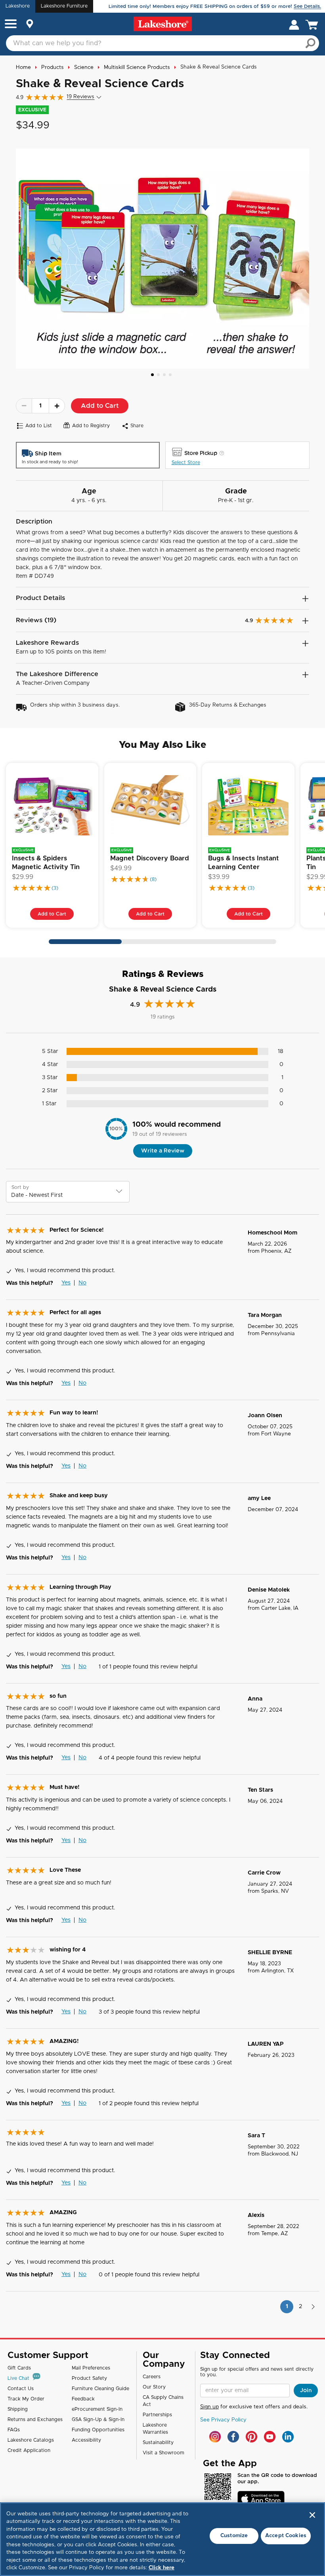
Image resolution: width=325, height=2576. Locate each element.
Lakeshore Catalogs (31, 2440)
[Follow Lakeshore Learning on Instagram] (215, 2437)
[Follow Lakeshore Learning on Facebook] (233, 2437)
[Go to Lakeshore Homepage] (163, 24)
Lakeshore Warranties (155, 2429)
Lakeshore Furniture (64, 6)
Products (53, 68)
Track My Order (26, 2399)
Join (306, 2391)
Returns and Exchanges (35, 2419)
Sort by (20, 1187)
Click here (162, 2568)
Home (23, 68)
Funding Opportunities (98, 2430)
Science (84, 68)
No (82, 1283)
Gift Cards (19, 2368)
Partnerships (157, 2415)
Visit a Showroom (163, 2453)
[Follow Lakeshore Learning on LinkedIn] (288, 2437)
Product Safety (89, 2378)
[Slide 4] (170, 375)
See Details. (307, 6)
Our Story (154, 2387)
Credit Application (29, 2450)
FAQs (14, 2430)
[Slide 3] (164, 375)
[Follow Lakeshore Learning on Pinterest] (251, 2437)
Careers (152, 2377)
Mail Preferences (91, 2368)
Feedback (83, 2399)
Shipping (18, 2409)
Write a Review (163, 1151)
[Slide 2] (158, 375)
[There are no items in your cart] (314, 24)
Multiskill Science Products (137, 68)
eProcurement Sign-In (97, 2409)
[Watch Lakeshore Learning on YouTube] (270, 2437)
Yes (66, 1283)
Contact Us (21, 2389)
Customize (234, 2536)
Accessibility (86, 2440)
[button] (11, 25)
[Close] (312, 2515)
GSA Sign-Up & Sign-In (98, 2419)
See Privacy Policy (223, 2420)
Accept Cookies (286, 2536)
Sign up (209, 2407)
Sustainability (158, 2442)
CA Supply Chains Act (163, 2401)
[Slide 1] (152, 375)
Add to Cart (100, 406)
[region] (162, 2539)
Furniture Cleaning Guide (100, 2389)
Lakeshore (18, 6)
